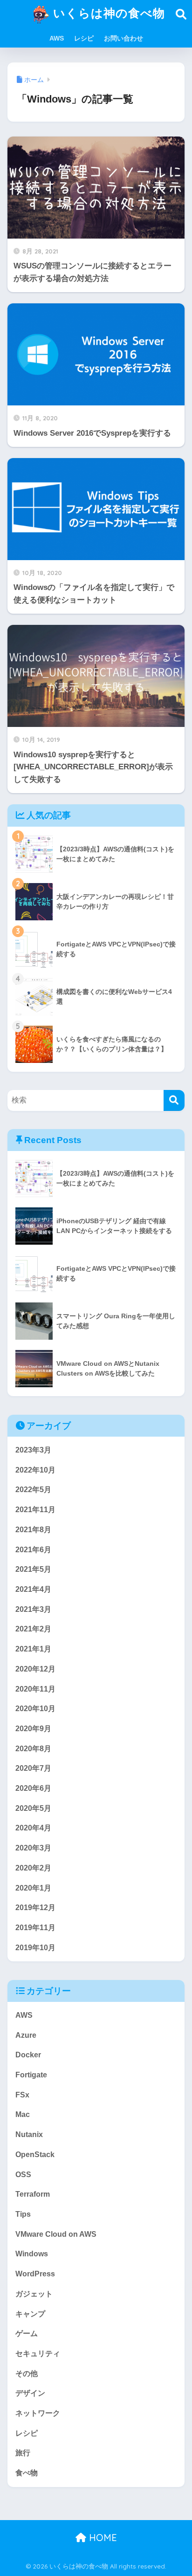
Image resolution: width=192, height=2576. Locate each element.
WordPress (35, 2274)
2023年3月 (33, 1450)
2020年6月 (33, 1788)
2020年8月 (33, 1749)
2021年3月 (33, 1609)
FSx (22, 2095)
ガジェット (34, 2294)
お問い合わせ (123, 38)
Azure (26, 2035)
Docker (28, 2055)
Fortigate (31, 2075)
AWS (57, 38)
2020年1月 (33, 1888)
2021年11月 (35, 1510)
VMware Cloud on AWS (56, 2234)
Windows (32, 2254)
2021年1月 (33, 1649)
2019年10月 (35, 1948)
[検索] (174, 1100)
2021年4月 (33, 1589)
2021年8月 (33, 1530)
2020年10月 (35, 1709)
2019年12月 (35, 1908)
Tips (23, 2214)
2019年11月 (35, 1928)
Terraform (33, 2194)
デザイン (30, 2393)
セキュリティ (38, 2353)
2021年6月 (33, 1550)
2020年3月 (33, 1848)
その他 (27, 2374)
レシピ (84, 38)
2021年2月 (33, 1629)
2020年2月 (33, 1868)
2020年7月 (33, 1768)
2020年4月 (33, 1828)
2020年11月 (35, 1689)
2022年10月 (35, 1470)
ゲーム (27, 2333)
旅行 (23, 2453)
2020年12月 (35, 1669)
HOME (102, 2538)
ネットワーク (38, 2413)
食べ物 (27, 2473)
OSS (23, 2175)
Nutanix (29, 2134)
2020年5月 (33, 1808)
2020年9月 (33, 1729)
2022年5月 (33, 1490)
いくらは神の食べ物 (107, 13)
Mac (23, 2114)
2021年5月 (33, 1569)
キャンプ (30, 2314)
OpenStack (35, 2155)
